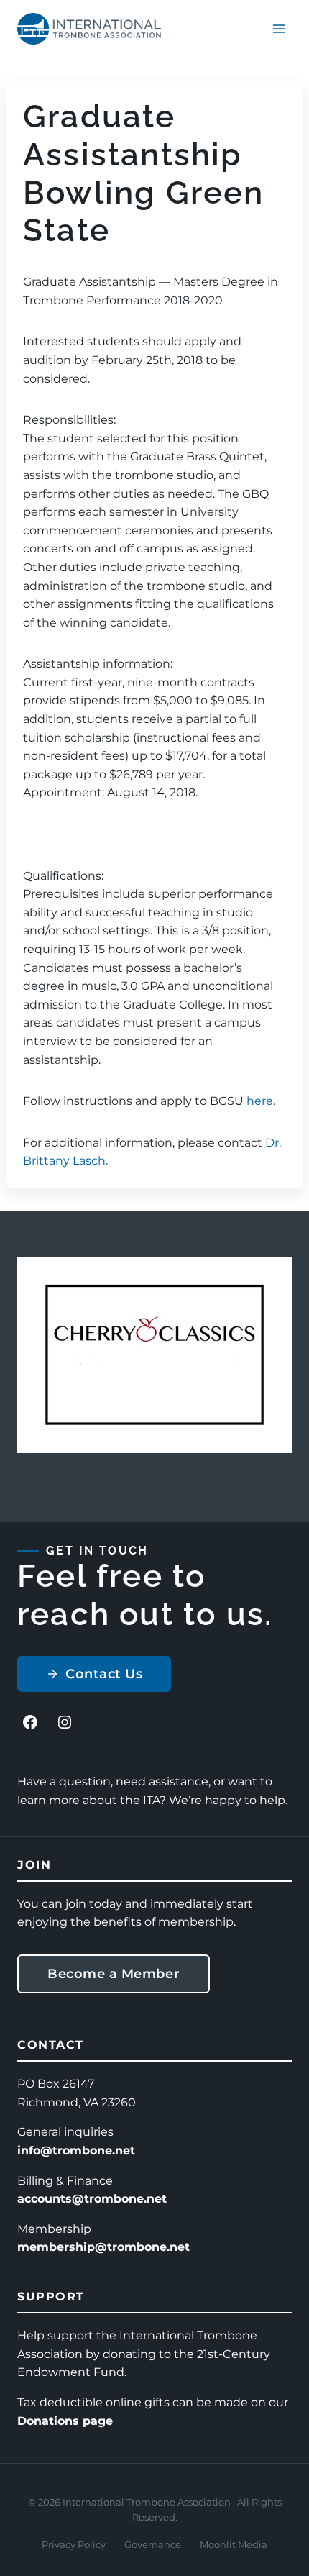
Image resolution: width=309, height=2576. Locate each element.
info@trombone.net (76, 2151)
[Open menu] (278, 28)
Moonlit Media (234, 2544)
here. (261, 1101)
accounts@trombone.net (92, 2199)
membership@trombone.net (103, 2247)
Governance (153, 2544)
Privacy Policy (74, 2544)
